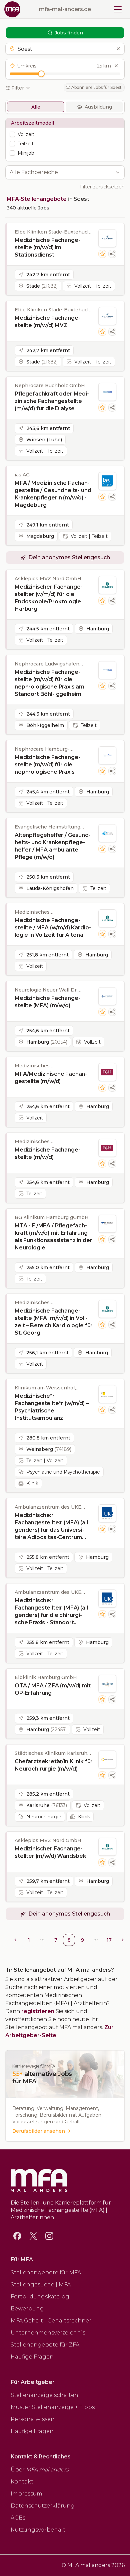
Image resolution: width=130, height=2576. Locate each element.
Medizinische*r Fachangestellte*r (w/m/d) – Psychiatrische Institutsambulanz (52, 1407)
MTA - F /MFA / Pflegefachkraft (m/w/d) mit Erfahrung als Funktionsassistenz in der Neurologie (53, 1237)
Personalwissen (33, 2419)
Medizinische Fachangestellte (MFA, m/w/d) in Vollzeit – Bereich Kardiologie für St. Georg (54, 1322)
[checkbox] (12, 134)
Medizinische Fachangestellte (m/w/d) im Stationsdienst (47, 247)
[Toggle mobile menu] (118, 9)
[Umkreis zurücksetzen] (116, 66)
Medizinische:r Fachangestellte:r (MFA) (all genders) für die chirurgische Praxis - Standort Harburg (51, 1612)
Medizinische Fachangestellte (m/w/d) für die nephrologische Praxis (47, 765)
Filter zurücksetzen (102, 187)
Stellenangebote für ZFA (45, 2345)
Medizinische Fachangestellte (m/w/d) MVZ (47, 322)
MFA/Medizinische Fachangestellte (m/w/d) (51, 1078)
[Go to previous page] (15, 1940)
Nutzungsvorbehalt (38, 2530)
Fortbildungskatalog (40, 2297)
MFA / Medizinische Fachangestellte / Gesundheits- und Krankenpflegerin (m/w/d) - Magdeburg (53, 494)
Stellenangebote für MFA (46, 2272)
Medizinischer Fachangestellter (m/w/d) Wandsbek (50, 1852)
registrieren (38, 2011)
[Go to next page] (123, 1940)
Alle (36, 107)
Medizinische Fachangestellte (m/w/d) (47, 1153)
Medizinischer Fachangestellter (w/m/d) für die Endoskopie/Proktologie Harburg (48, 598)
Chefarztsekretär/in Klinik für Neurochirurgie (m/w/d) (54, 1765)
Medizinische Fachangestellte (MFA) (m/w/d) (47, 1002)
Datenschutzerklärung (43, 2506)
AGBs (18, 2518)
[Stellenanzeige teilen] (112, 254)
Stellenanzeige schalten (44, 2395)
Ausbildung (98, 107)
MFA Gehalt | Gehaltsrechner (51, 2321)
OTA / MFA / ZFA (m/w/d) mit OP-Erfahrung (53, 1689)
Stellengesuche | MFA (41, 2285)
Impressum (26, 2494)
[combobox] (61, 172)
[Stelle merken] (102, 254)
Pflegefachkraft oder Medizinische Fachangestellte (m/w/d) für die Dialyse (52, 401)
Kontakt (22, 2482)
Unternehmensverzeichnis (48, 2333)
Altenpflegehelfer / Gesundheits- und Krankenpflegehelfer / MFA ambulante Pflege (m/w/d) (53, 846)
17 (109, 1940)
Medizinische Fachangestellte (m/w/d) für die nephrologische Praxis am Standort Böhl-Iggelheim (49, 683)
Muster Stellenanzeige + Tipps (53, 2407)
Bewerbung (27, 2309)
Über (40, 2470)
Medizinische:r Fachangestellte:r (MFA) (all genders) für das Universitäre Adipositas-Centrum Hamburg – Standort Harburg (51, 1527)
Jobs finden (69, 33)
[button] (65, 49)
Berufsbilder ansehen (39, 2131)
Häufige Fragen (32, 2357)
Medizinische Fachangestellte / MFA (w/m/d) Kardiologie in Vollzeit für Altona (53, 928)
